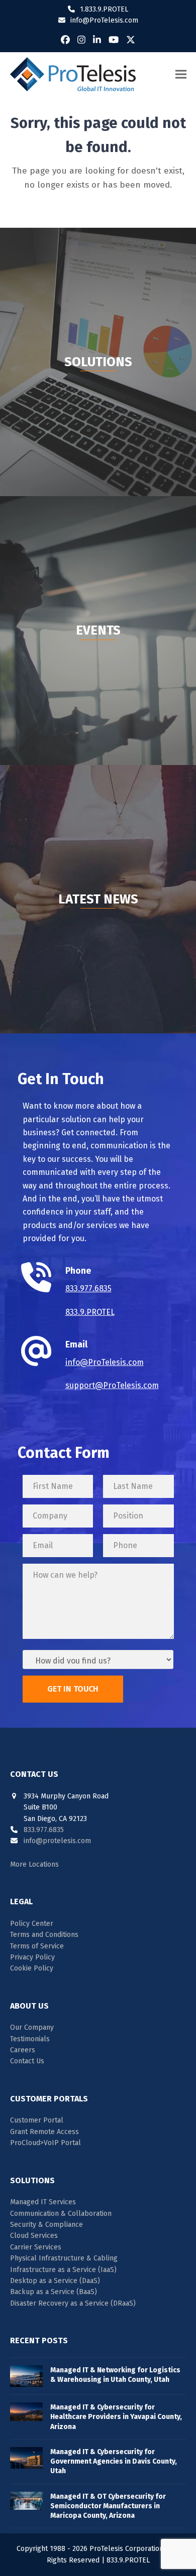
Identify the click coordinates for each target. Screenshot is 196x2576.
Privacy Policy (32, 1957)
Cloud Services (34, 2236)
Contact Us (27, 2061)
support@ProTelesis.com (112, 1385)
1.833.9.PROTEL (104, 9)
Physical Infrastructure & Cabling (64, 2258)
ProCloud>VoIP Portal (45, 2143)
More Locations (34, 1864)
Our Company (32, 2027)
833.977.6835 (88, 1289)
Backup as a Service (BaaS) (54, 2292)
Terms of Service (37, 1946)
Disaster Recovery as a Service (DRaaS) (73, 2303)
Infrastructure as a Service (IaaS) (63, 2270)
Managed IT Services (43, 2202)
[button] (181, 74)
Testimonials (30, 2039)
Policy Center (32, 1924)
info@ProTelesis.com (104, 20)
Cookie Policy (32, 1968)
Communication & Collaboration (61, 2214)
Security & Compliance (46, 2225)
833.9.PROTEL (90, 1312)
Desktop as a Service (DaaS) (55, 2281)
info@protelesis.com (57, 1841)
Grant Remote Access (44, 2132)
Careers (23, 2050)
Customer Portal (37, 2120)
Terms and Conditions (44, 1935)
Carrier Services (36, 2247)
